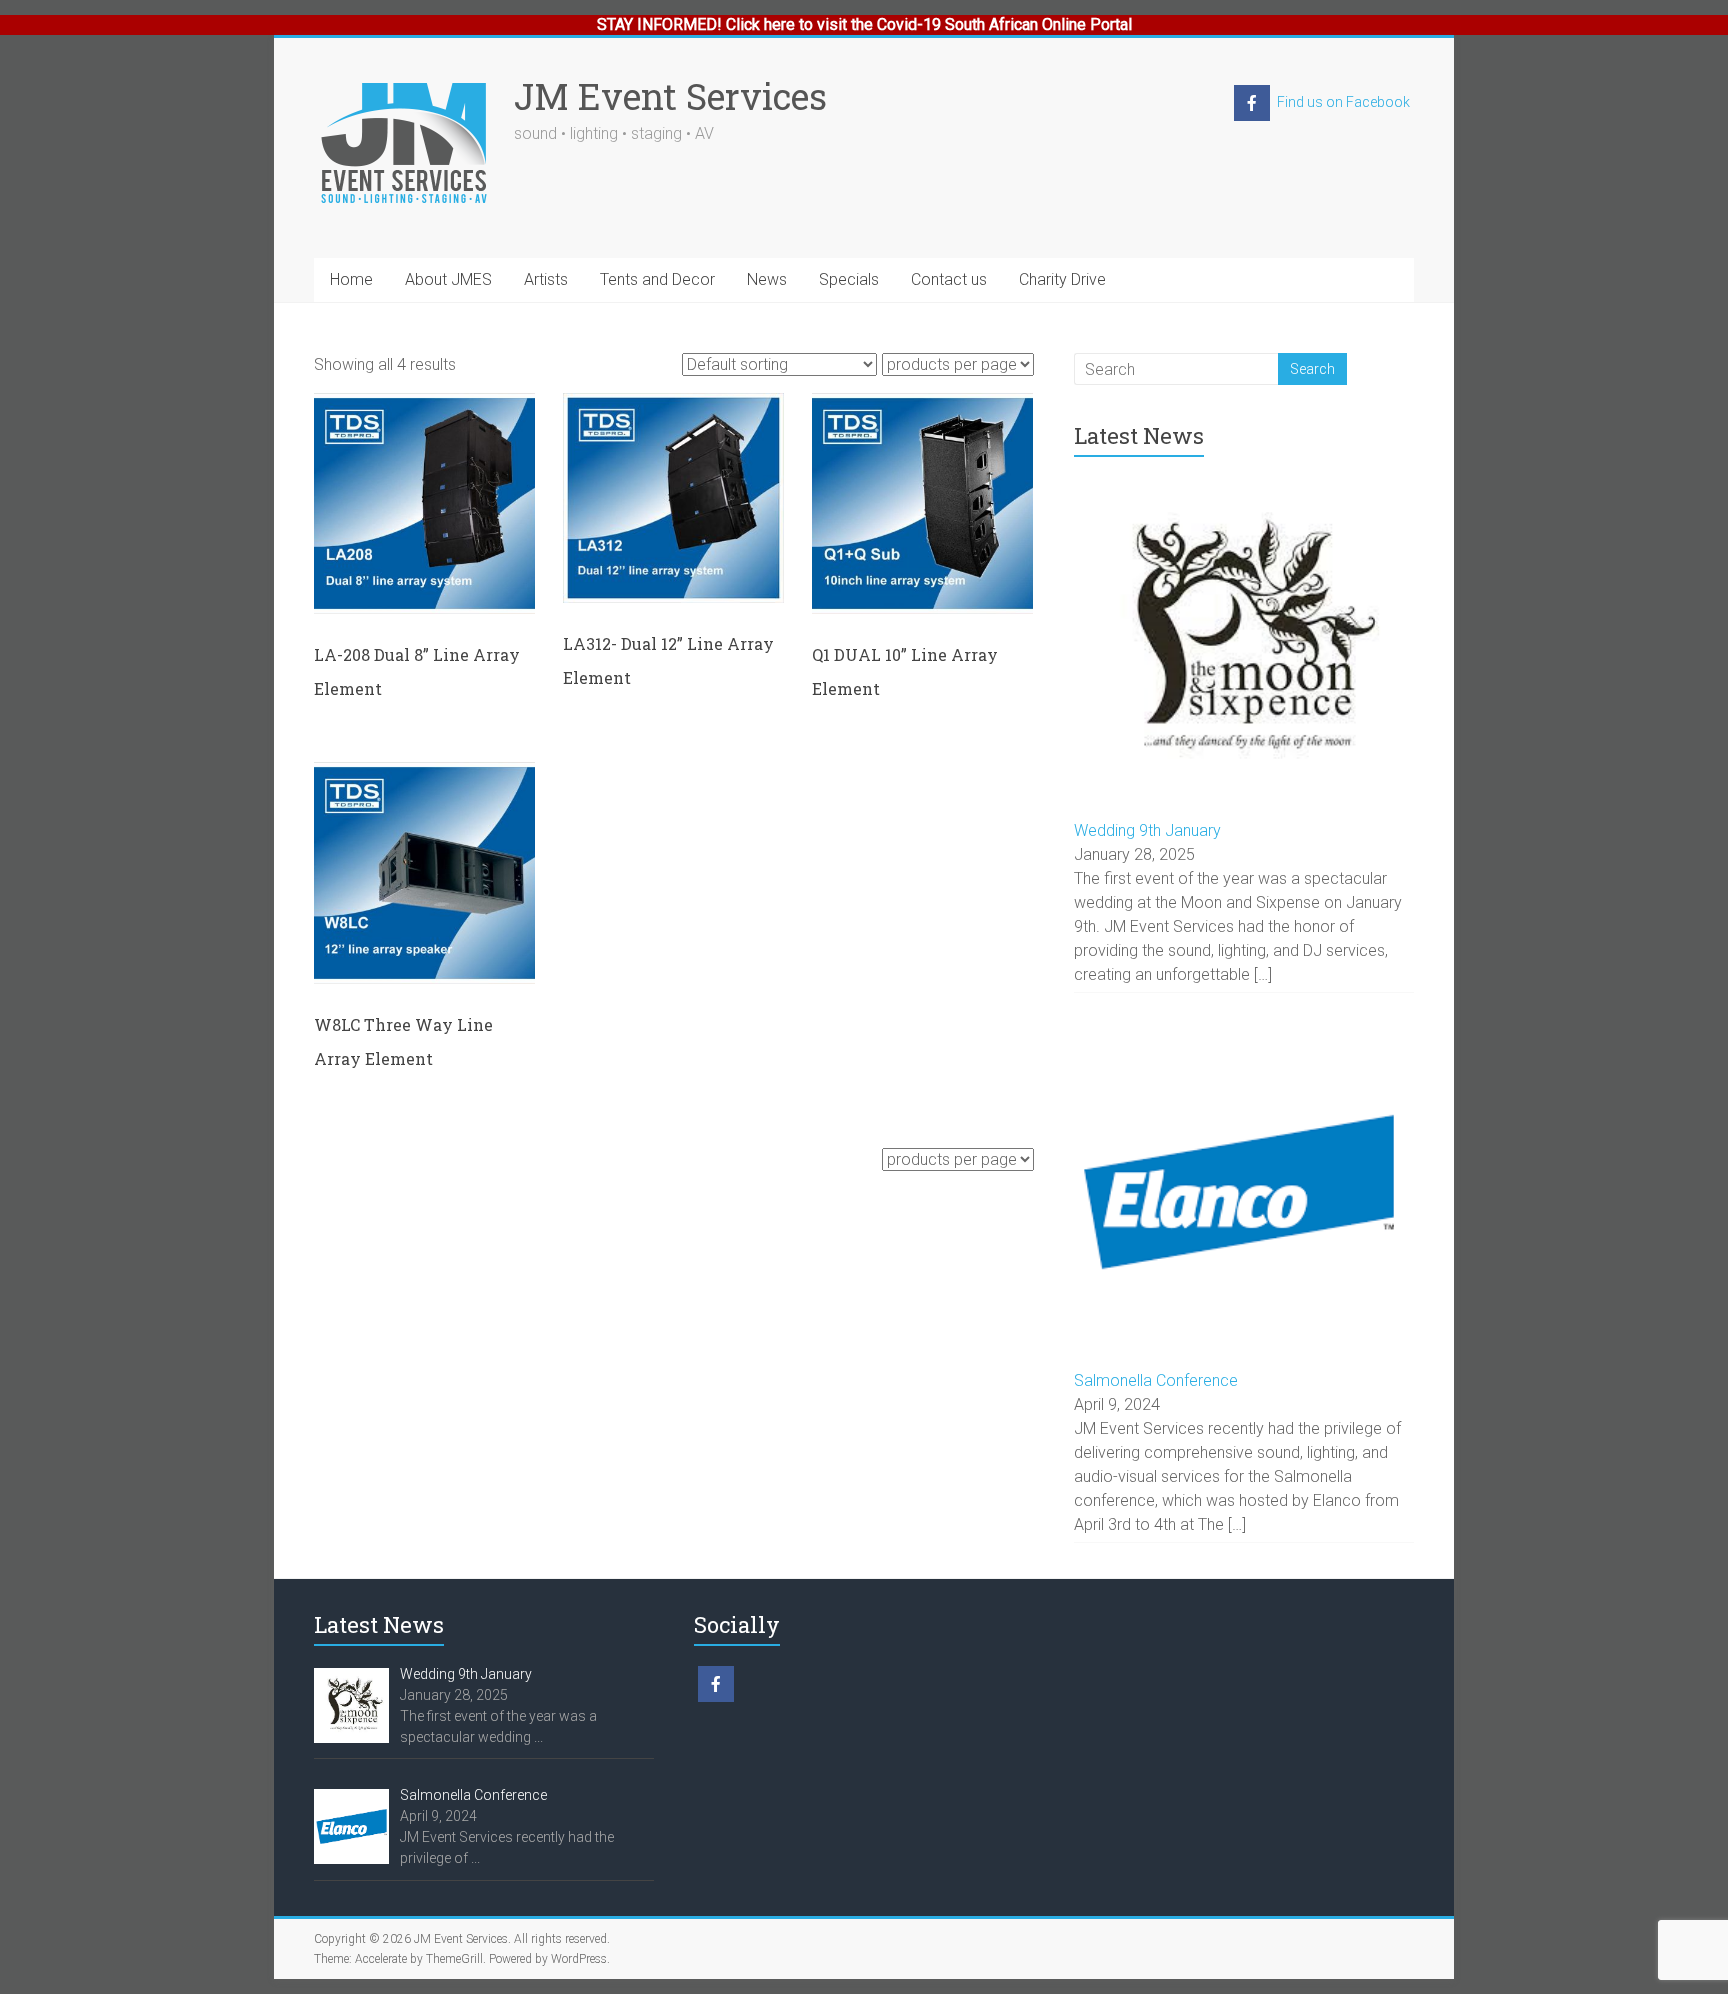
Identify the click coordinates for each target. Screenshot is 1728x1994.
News (767, 279)
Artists (546, 279)
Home (351, 279)
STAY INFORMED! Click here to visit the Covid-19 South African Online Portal (864, 24)
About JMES (448, 279)
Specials (849, 279)
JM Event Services (670, 96)
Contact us (949, 279)
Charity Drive (1062, 279)
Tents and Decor (657, 279)
